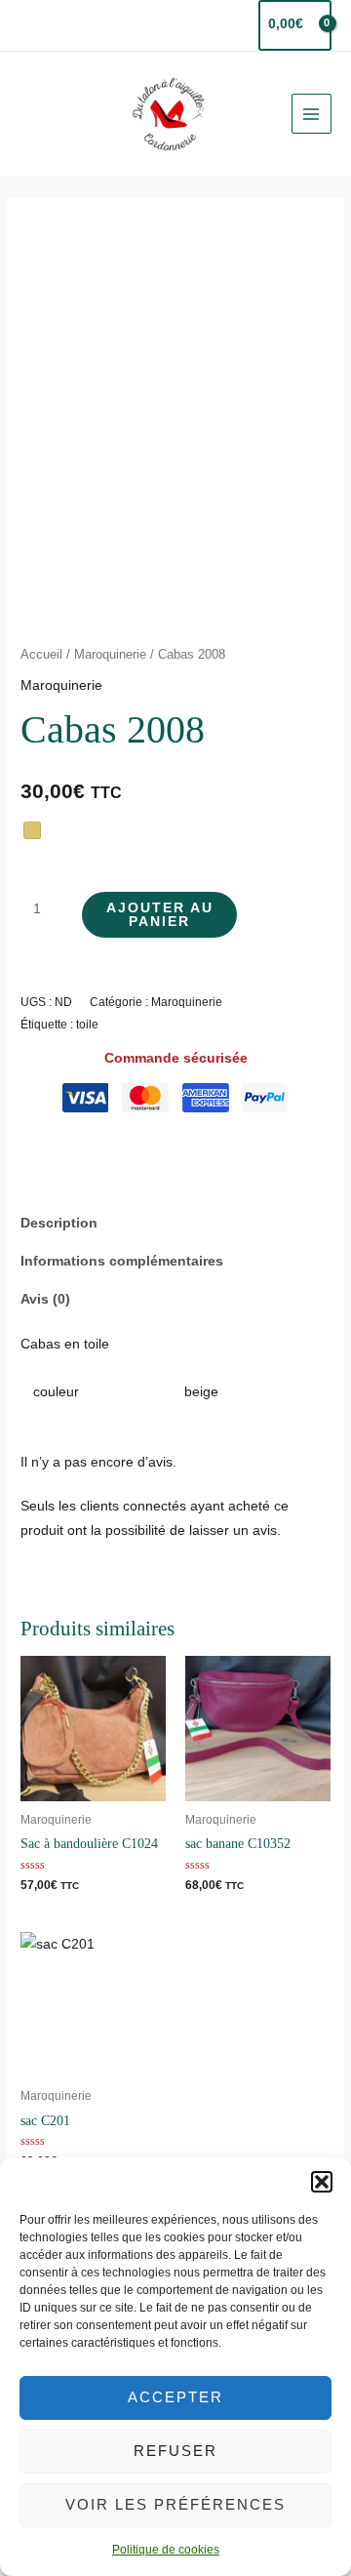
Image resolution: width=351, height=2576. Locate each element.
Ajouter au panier (160, 915)
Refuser (175, 2451)
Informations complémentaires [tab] (122, 1261)
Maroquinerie (110, 655)
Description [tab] (59, 1223)
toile (87, 1025)
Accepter (175, 2397)
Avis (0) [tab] (45, 1299)
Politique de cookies (166, 2550)
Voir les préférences (175, 2504)
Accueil (41, 655)
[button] (322, 2182)
